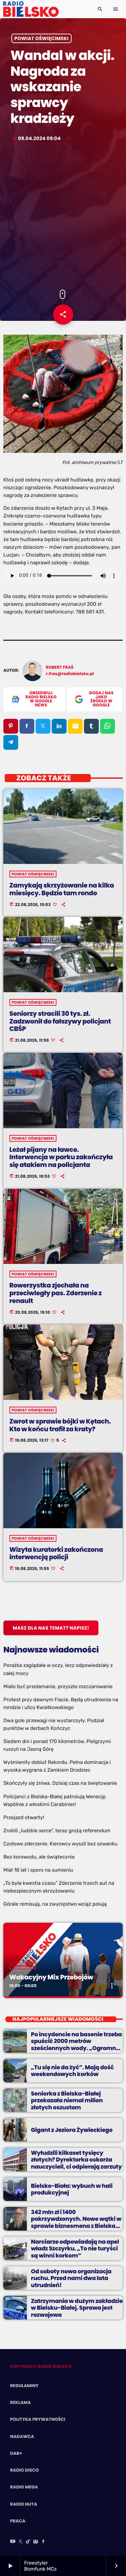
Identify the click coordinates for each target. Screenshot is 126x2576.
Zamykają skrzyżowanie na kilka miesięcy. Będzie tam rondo (62, 889)
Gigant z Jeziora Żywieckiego (72, 2130)
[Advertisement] (63, 216)
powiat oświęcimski (41, 38)
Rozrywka (23, 1966)
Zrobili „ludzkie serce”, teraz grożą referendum (57, 1831)
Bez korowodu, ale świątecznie (39, 1857)
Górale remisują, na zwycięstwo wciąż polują (55, 1904)
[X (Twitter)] (20, 2542)
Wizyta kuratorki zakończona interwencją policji (56, 1553)
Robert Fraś (60, 667)
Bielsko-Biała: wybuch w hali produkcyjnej (72, 2189)
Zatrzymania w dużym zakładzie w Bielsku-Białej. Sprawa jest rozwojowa (77, 2308)
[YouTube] (13, 2542)
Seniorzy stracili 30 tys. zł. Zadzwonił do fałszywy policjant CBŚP (60, 1021)
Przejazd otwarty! (24, 1817)
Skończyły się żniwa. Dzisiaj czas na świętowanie (60, 1783)
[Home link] (31, 9)
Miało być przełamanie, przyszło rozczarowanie (58, 1686)
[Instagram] (36, 2542)
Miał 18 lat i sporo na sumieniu (38, 1870)
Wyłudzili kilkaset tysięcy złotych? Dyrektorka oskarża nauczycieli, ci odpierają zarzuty (76, 2160)
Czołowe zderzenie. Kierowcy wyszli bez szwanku (60, 1844)
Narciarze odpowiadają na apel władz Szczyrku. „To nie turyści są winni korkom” (75, 2249)
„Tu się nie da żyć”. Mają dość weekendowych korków (72, 2071)
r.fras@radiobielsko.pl (70, 674)
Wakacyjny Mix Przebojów (51, 1977)
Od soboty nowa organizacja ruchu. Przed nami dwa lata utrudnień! (71, 2278)
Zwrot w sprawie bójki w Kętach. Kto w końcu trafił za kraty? (60, 1425)
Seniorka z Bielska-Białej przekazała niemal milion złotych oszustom (67, 2100)
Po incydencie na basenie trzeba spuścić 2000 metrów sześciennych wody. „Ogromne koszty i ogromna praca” (76, 2045)
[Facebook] (43, 2542)
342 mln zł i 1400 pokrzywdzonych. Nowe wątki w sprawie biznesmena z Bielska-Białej (76, 2222)
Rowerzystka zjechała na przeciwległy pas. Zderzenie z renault (56, 1293)
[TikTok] (28, 2542)
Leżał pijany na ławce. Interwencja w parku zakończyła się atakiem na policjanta (61, 1157)
